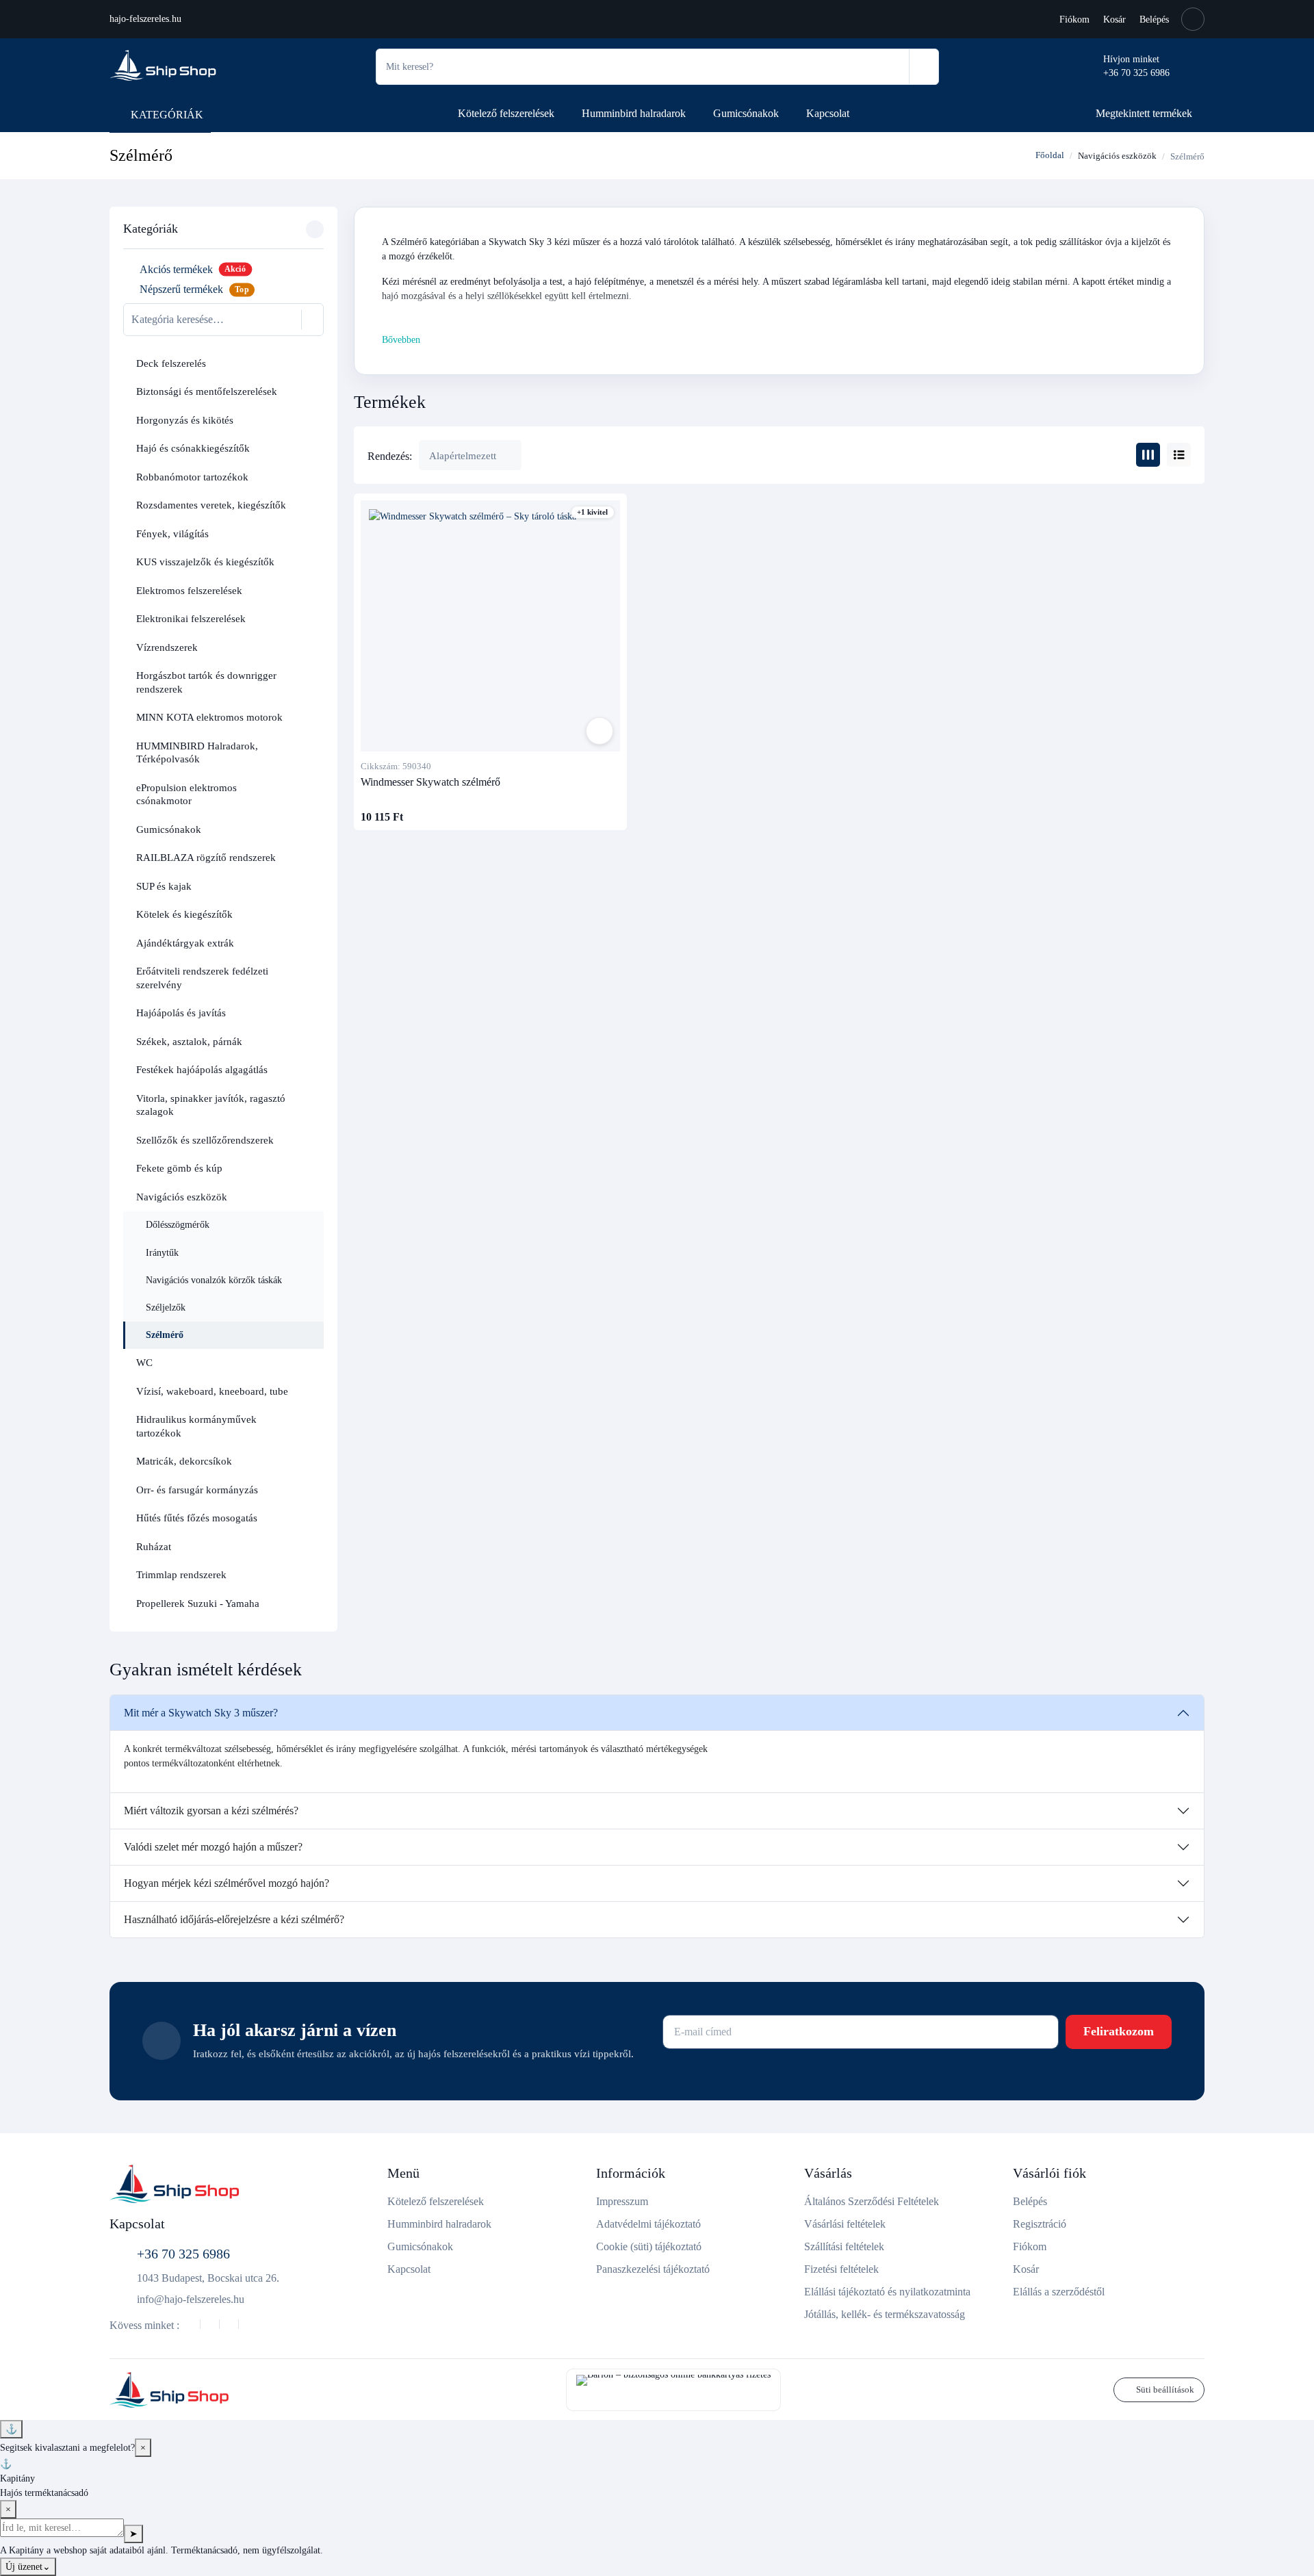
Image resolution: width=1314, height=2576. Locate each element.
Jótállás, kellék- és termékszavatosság (885, 2314)
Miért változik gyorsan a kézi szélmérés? (211, 1811)
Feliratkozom (1119, 2031)
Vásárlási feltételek (845, 2224)
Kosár (1115, 20)
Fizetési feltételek (841, 2269)
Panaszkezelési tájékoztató (653, 2269)
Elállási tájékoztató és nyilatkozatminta (887, 2292)
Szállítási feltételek (844, 2246)
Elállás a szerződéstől (1059, 2292)
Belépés (1154, 20)
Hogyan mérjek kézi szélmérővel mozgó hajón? (227, 1883)
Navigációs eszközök (1117, 156)
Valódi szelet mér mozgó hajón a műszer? (213, 1847)
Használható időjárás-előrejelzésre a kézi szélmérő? (234, 1919)
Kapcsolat (828, 113)
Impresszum (622, 2201)
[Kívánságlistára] (600, 731)
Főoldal (1049, 155)
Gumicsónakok (746, 113)
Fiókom (1074, 20)
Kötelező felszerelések (506, 113)
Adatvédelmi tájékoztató (648, 2224)
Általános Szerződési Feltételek (872, 2201)
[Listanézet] (1179, 455)
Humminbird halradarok (634, 113)
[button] (309, 364)
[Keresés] (924, 67)
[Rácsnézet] (1148, 455)
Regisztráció (1040, 2224)
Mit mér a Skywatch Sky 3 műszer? (201, 1713)
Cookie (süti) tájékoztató (649, 2246)
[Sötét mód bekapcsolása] (1193, 19)
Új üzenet (28, 2567)
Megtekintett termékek (1144, 113)
